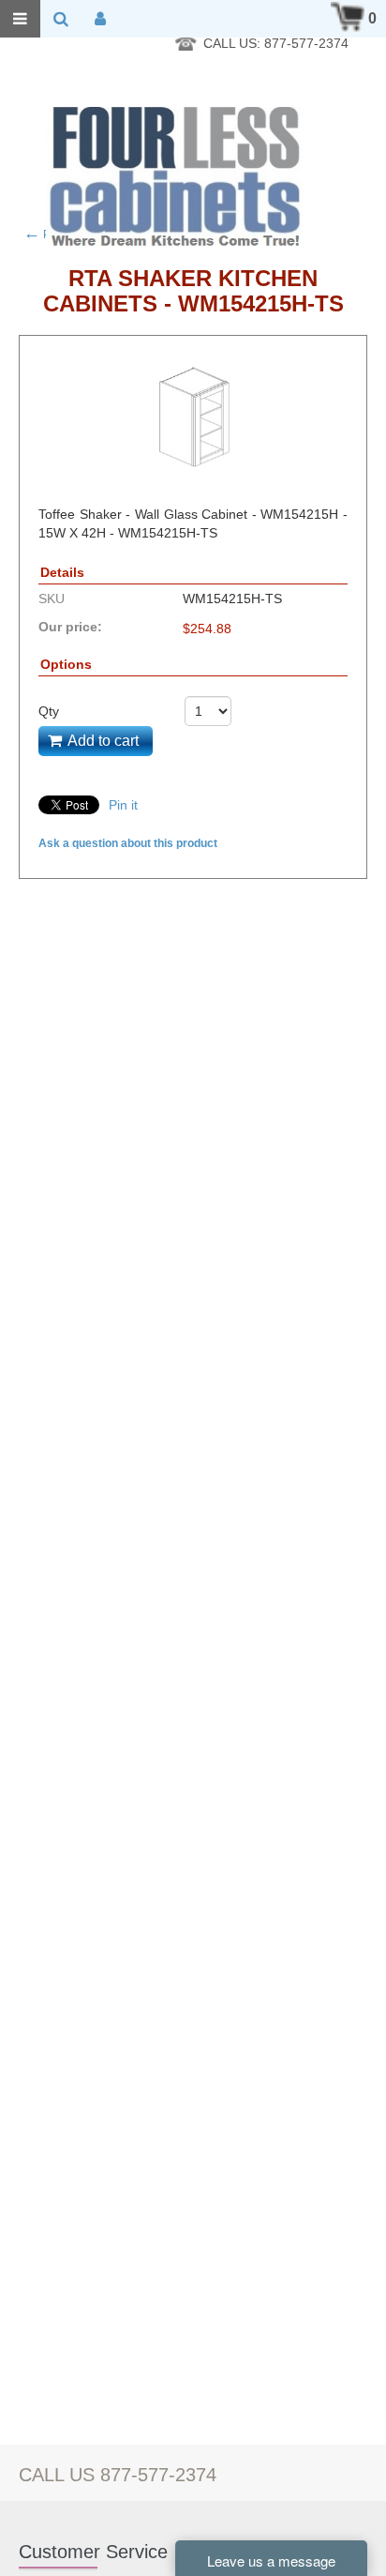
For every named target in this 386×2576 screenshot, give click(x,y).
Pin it (123, 805)
